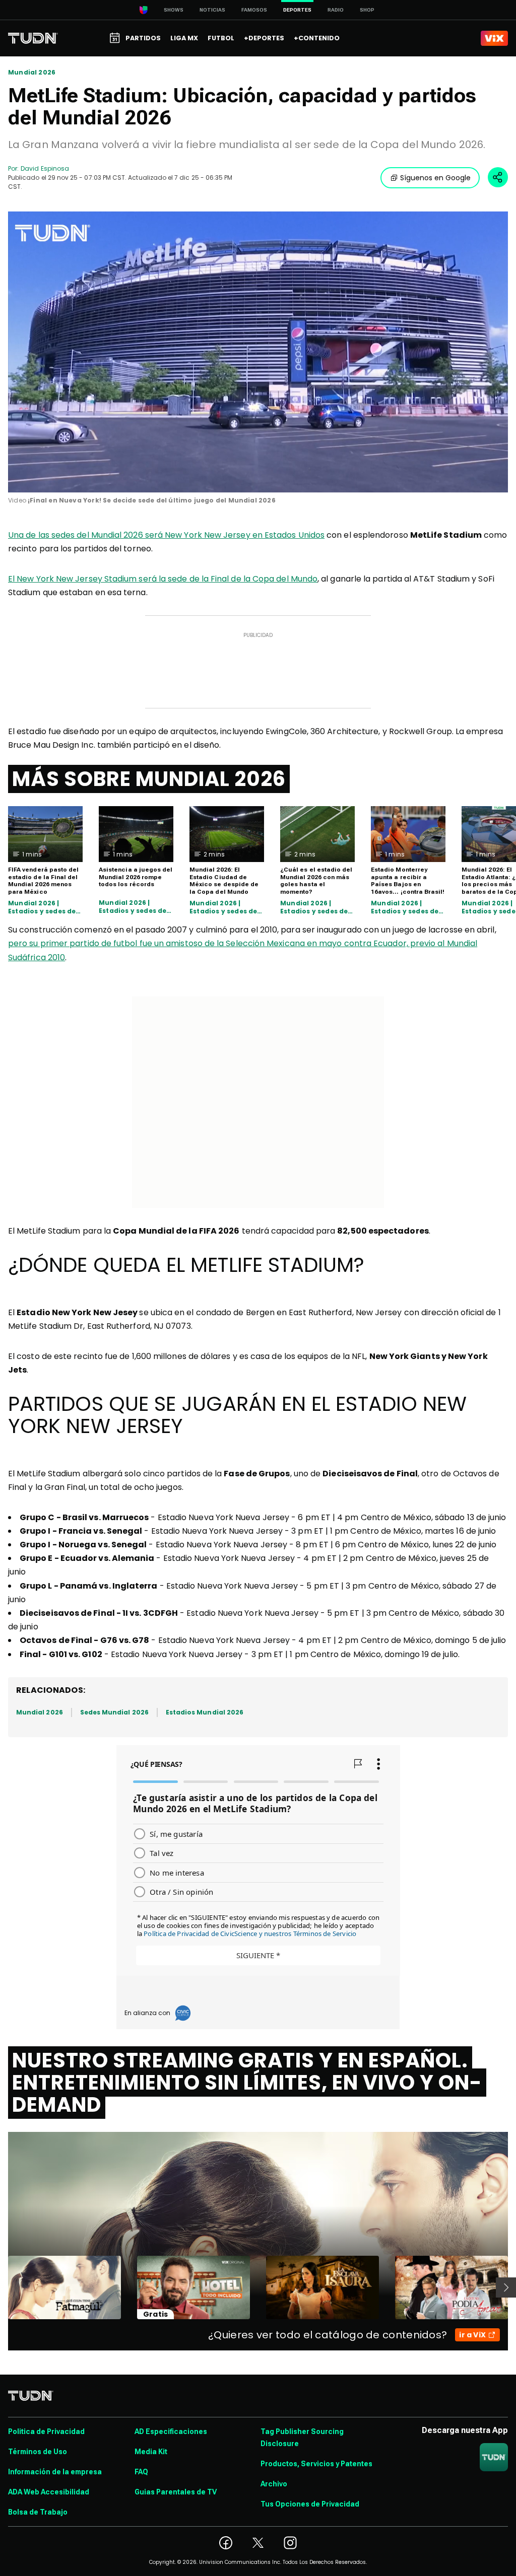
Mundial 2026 (32, 73)
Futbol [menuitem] (221, 38)
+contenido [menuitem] (317, 38)
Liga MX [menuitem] (184, 38)
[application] (258, 352)
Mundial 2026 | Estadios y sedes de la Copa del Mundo (42, 907)
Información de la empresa (55, 2472)
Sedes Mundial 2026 (114, 1712)
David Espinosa (45, 168)
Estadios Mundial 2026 (205, 1712)
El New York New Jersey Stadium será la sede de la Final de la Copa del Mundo (163, 579)
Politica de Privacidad (46, 2431)
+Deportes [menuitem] (264, 38)
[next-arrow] (506, 2287)
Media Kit (151, 2452)
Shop (367, 10)
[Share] (498, 177)
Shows (174, 10)
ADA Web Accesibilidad (49, 2492)
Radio (336, 10)
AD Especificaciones (171, 2431)
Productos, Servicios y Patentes (316, 2464)
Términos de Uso (38, 2452)
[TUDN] (33, 38)
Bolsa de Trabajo (38, 2512)
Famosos (254, 10)
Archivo (274, 2484)
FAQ (141, 2472)
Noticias (212, 10)
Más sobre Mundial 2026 (149, 779)
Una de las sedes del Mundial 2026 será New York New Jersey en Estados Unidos (166, 535)
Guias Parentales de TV (176, 2492)
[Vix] (494, 38)
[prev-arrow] (2, 2287)
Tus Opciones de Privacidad (310, 2504)
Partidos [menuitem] (143, 38)
